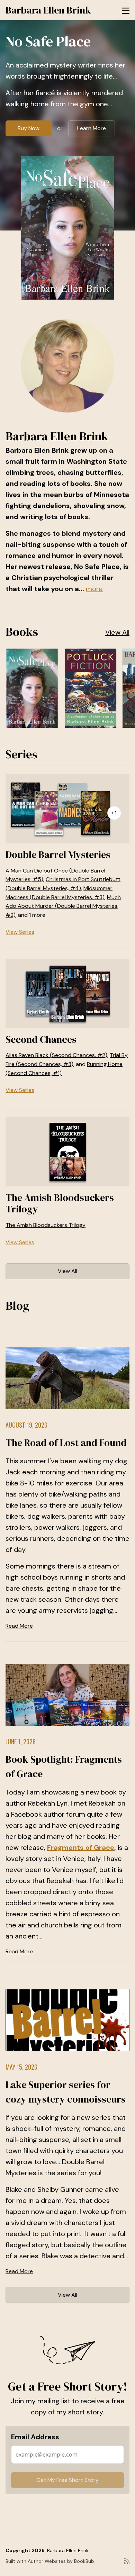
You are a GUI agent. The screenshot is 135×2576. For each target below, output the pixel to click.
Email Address (47, 1318)
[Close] (119, 1187)
